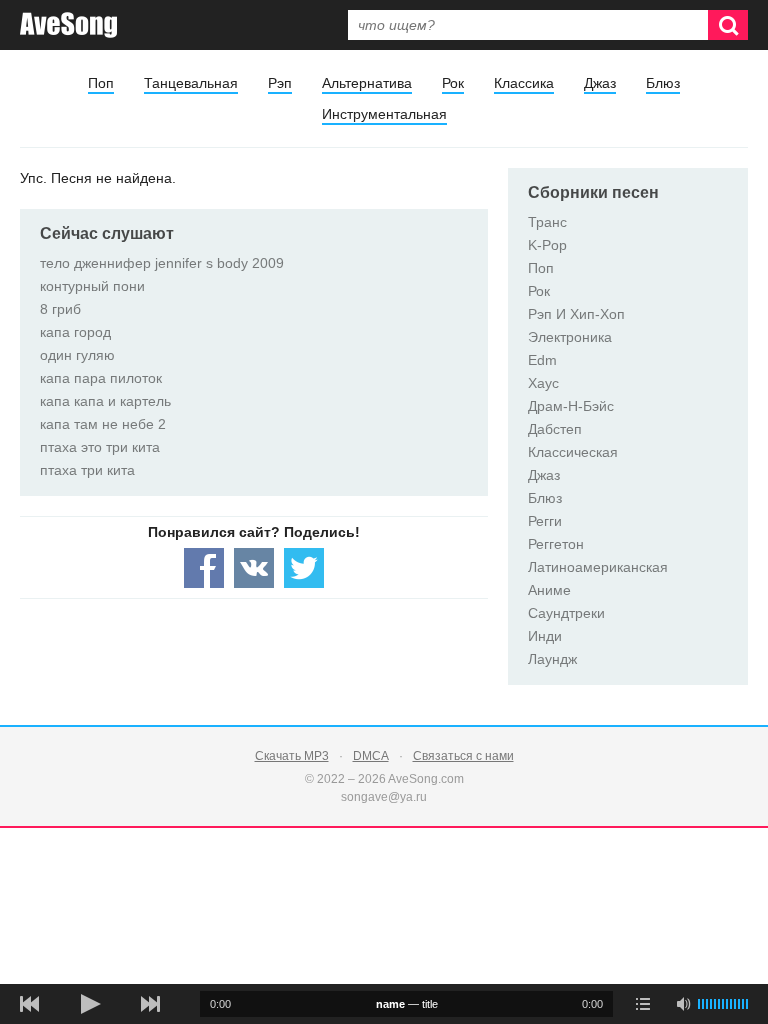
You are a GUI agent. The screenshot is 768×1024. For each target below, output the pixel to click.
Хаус (543, 383)
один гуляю (77, 355)
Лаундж (552, 659)
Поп (101, 83)
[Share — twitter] (304, 568)
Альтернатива (367, 83)
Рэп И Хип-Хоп (576, 314)
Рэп (280, 83)
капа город (75, 332)
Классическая (573, 452)
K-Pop (547, 245)
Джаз (600, 83)
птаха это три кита (100, 447)
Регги (545, 521)
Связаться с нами (463, 756)
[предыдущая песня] (30, 1004)
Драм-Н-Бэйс (571, 406)
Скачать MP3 (292, 756)
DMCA (371, 756)
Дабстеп (555, 429)
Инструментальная (384, 114)
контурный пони (92, 286)
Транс (547, 222)
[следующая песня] (150, 1004)
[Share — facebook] (204, 568)
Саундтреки (566, 613)
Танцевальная (191, 83)
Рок (453, 83)
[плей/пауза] (90, 1004)
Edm (542, 360)
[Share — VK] (254, 568)
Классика (524, 83)
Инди (545, 636)
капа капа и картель (105, 401)
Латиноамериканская (598, 567)
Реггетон (556, 544)
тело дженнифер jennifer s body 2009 (162, 263)
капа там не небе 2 (103, 424)
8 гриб (60, 309)
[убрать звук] (683, 1004)
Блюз (663, 83)
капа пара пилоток (101, 378)
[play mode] (643, 1004)
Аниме (549, 590)
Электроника (570, 337)
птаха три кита (87, 470)
